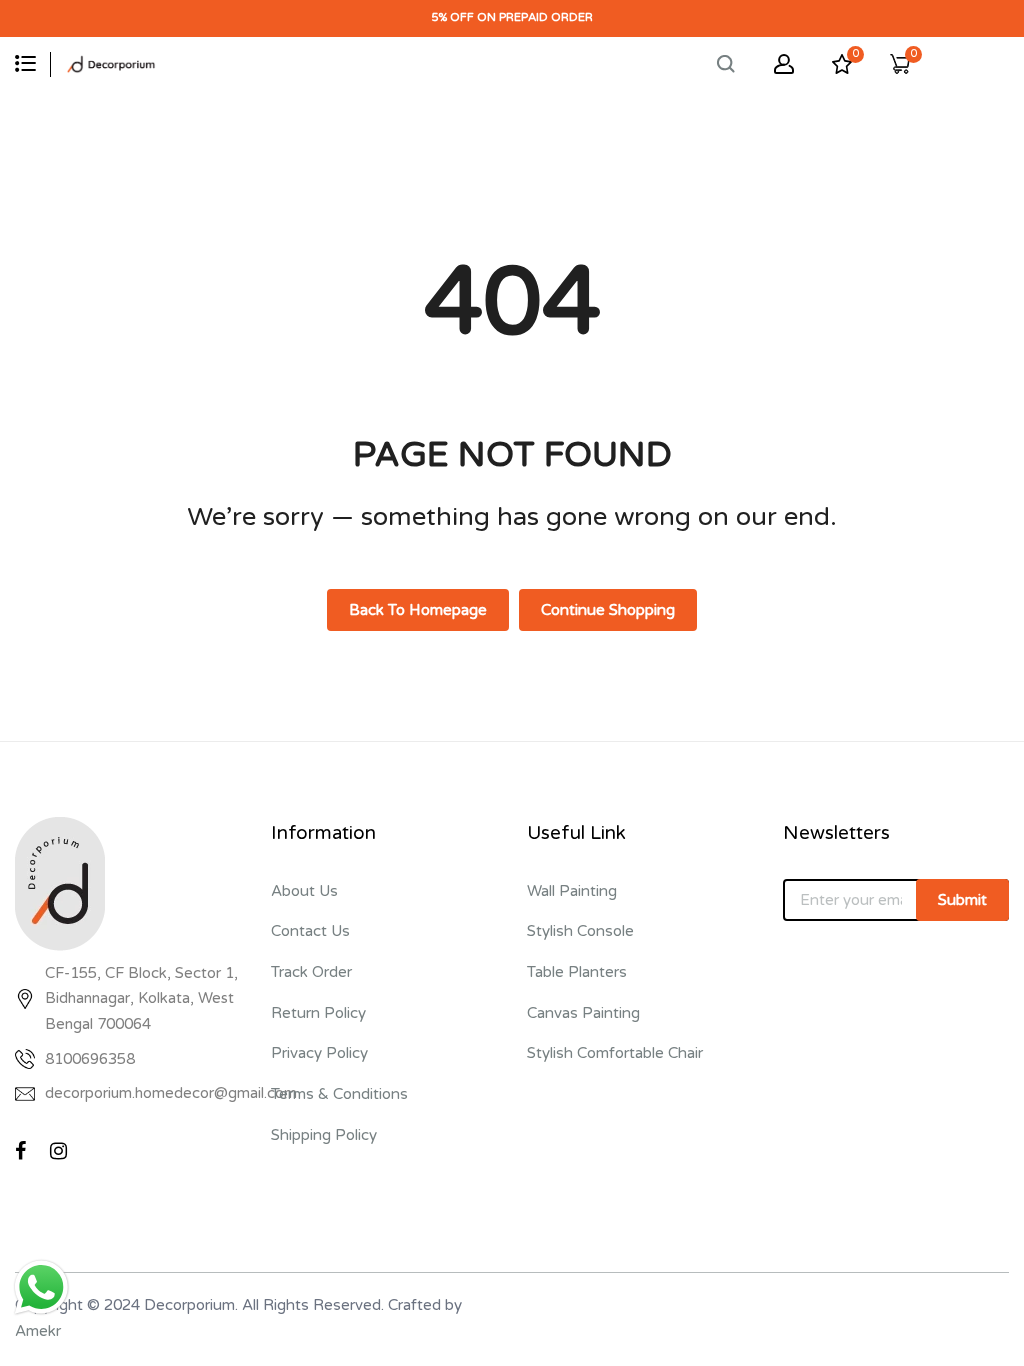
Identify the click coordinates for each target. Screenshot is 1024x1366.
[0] (842, 69)
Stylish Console (580, 931)
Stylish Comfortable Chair (615, 1053)
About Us (304, 891)
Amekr (38, 1331)
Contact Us (310, 931)
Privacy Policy (319, 1053)
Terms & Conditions (339, 1094)
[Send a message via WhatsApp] (41, 1287)
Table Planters (577, 972)
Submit (962, 900)
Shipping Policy (324, 1135)
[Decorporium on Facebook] (20, 1151)
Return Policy (318, 1013)
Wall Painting (572, 891)
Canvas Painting (583, 1013)
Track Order (311, 972)
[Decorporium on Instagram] (58, 1151)
